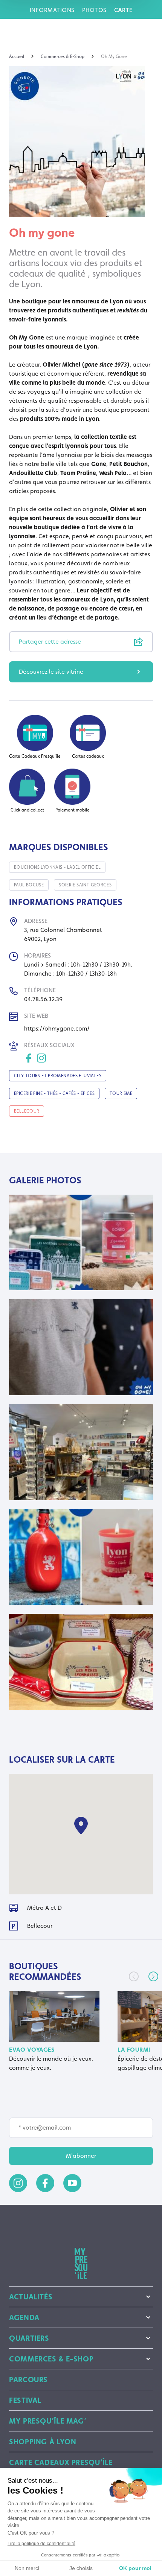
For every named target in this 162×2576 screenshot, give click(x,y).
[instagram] (18, 2183)
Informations (52, 10)
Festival (25, 2400)
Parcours (28, 2380)
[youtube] (72, 2183)
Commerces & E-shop (51, 2359)
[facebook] (45, 2183)
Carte (123, 10)
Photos (94, 10)
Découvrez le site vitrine (51, 672)
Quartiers (29, 2338)
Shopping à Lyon (43, 2442)
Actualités (31, 2297)
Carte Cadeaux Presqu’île (61, 2462)
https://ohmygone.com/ (57, 1028)
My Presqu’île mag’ (48, 2421)
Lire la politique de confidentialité (41, 2544)
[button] (153, 1976)
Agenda (24, 2317)
